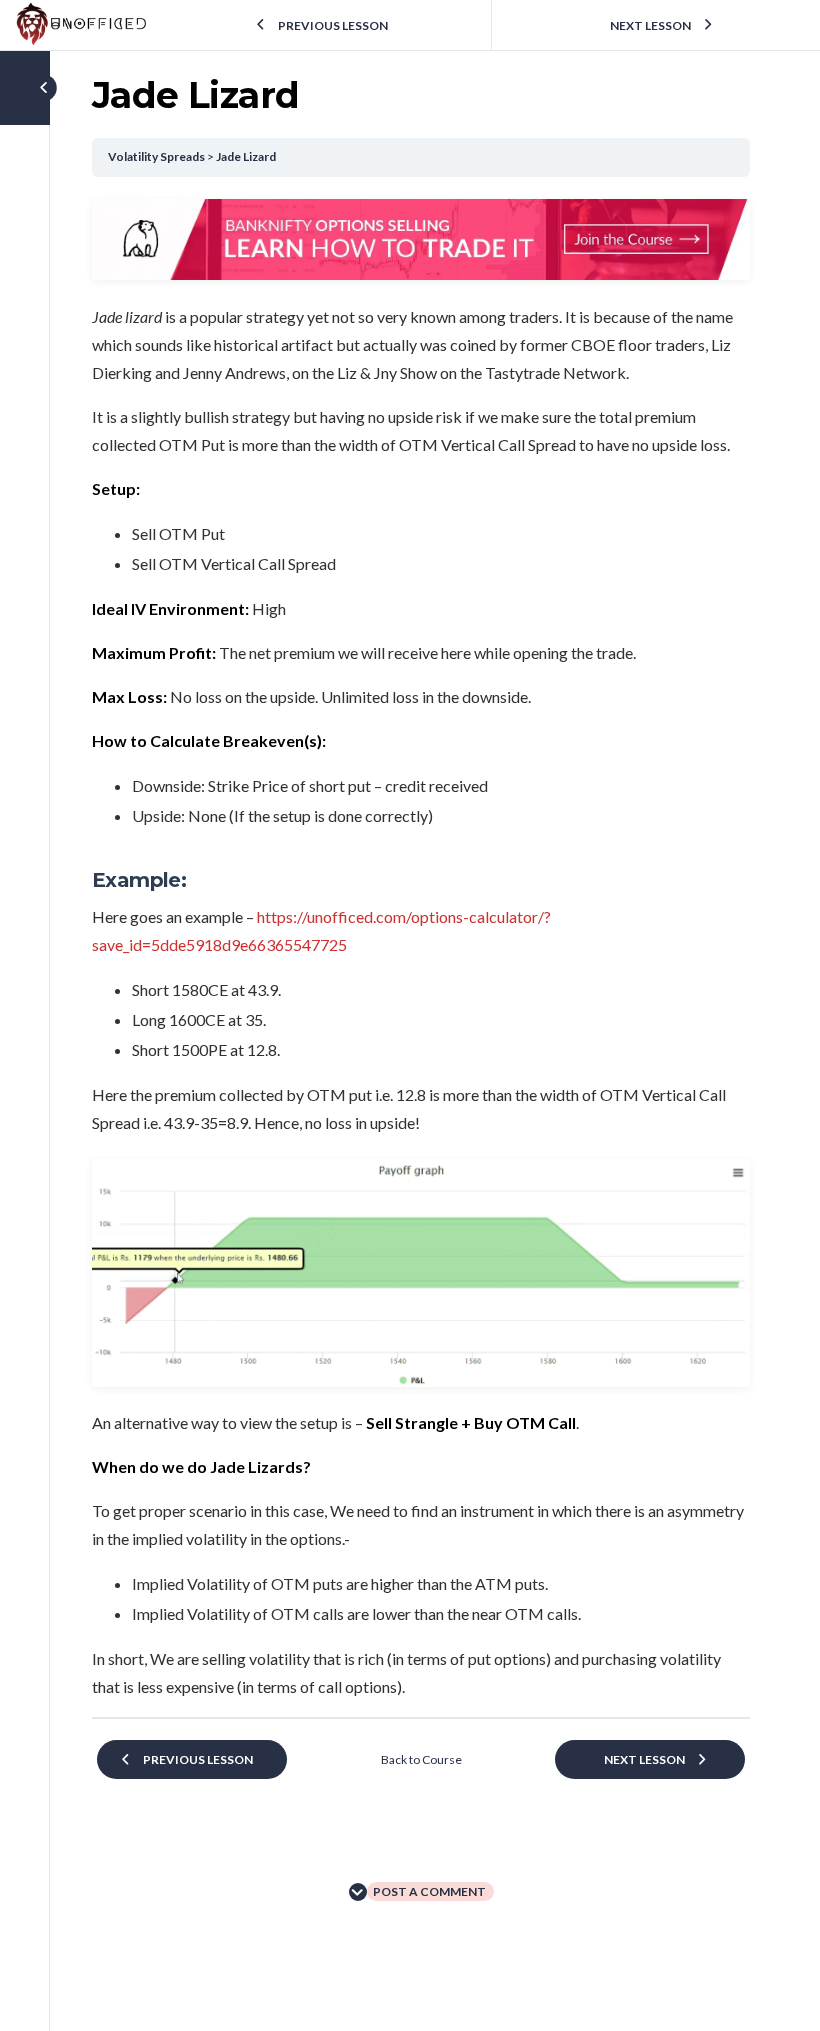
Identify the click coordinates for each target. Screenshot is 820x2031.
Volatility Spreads (156, 156)
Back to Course (421, 1759)
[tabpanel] (421, 950)
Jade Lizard (246, 156)
